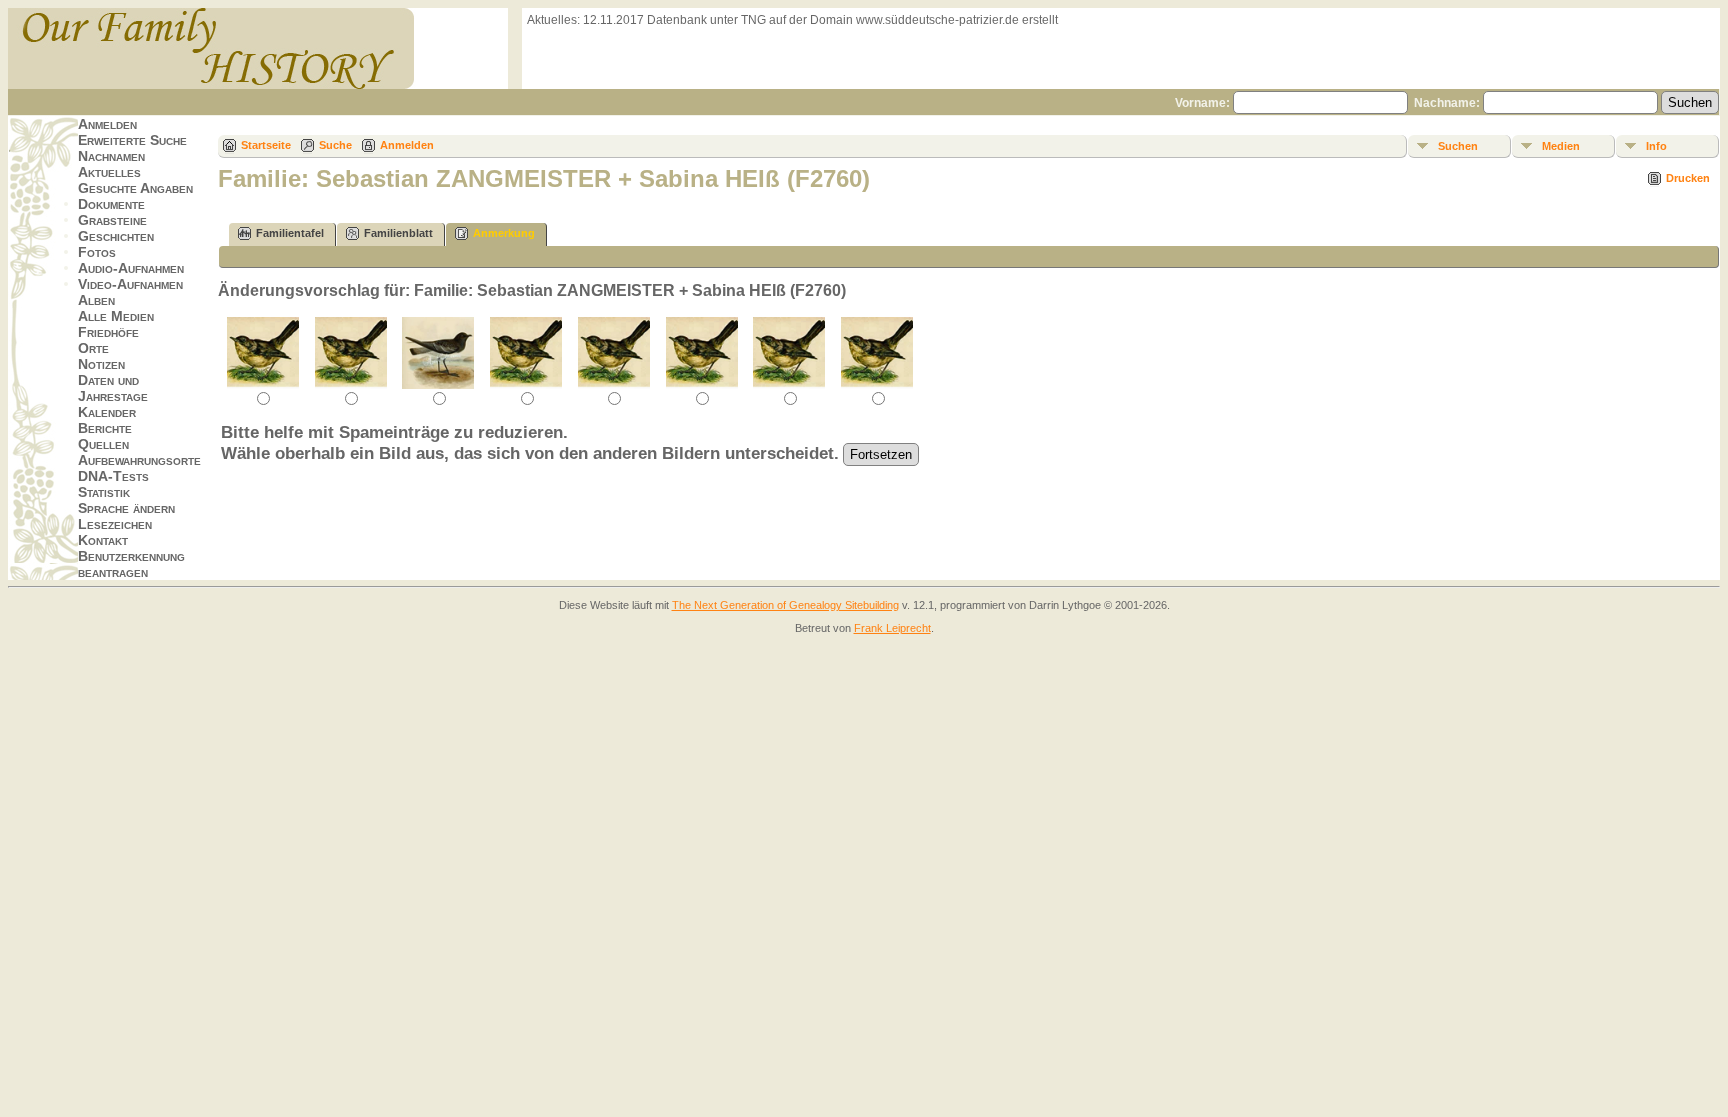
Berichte (105, 428)
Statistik (104, 492)
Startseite (266, 145)
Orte (93, 348)
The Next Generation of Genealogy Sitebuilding (785, 605)
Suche (335, 145)
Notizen (101, 364)
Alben (96, 300)
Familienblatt (398, 233)
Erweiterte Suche (132, 140)
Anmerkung (504, 233)
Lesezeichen (115, 524)
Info (1656, 146)
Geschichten (116, 236)
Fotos (97, 252)
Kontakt (103, 540)
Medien (1561, 146)
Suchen (1458, 146)
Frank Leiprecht (892, 628)
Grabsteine (112, 220)
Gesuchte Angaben (135, 188)
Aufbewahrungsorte (139, 460)
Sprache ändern (126, 508)
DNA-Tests (113, 476)
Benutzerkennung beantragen (131, 564)
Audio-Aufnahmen (131, 268)
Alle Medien (116, 316)
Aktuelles (109, 172)
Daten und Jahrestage (113, 388)
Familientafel (290, 233)
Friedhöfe (108, 332)
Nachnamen (111, 156)
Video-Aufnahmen (130, 284)
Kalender (107, 412)
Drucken (1688, 178)
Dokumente (111, 204)
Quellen (103, 444)
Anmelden (107, 124)
